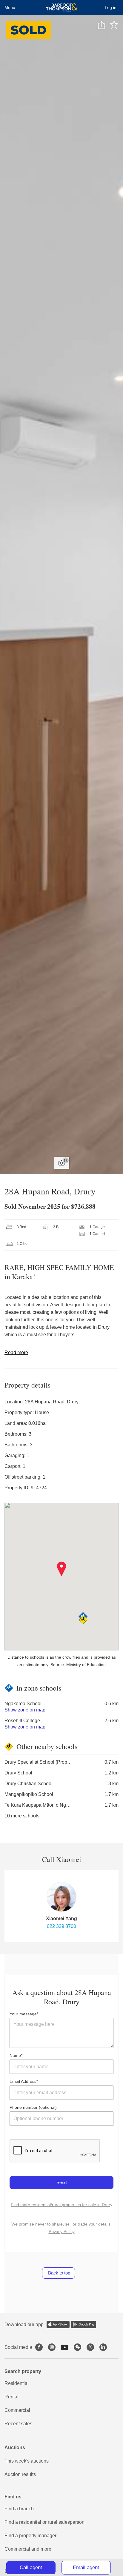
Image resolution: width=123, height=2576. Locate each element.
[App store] (58, 2324)
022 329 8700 (61, 1926)
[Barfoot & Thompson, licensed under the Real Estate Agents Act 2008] (62, 7)
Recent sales (18, 2424)
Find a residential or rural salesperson (44, 2522)
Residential (17, 2383)
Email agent (86, 2567)
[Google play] (84, 2324)
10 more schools (22, 1816)
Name (15, 2055)
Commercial (17, 2410)
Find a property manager (30, 2536)
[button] (62, 1569)
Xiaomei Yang (61, 1918)
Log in (111, 7)
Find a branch (19, 2509)
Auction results (20, 2474)
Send (61, 2182)
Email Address (23, 2081)
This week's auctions (27, 2461)
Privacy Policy (62, 2231)
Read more (16, 1352)
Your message (23, 2014)
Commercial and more (28, 2549)
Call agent (31, 2567)
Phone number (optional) (33, 2107)
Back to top (59, 2273)
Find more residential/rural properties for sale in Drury (61, 2205)
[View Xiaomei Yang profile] (61, 1897)
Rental (11, 2397)
